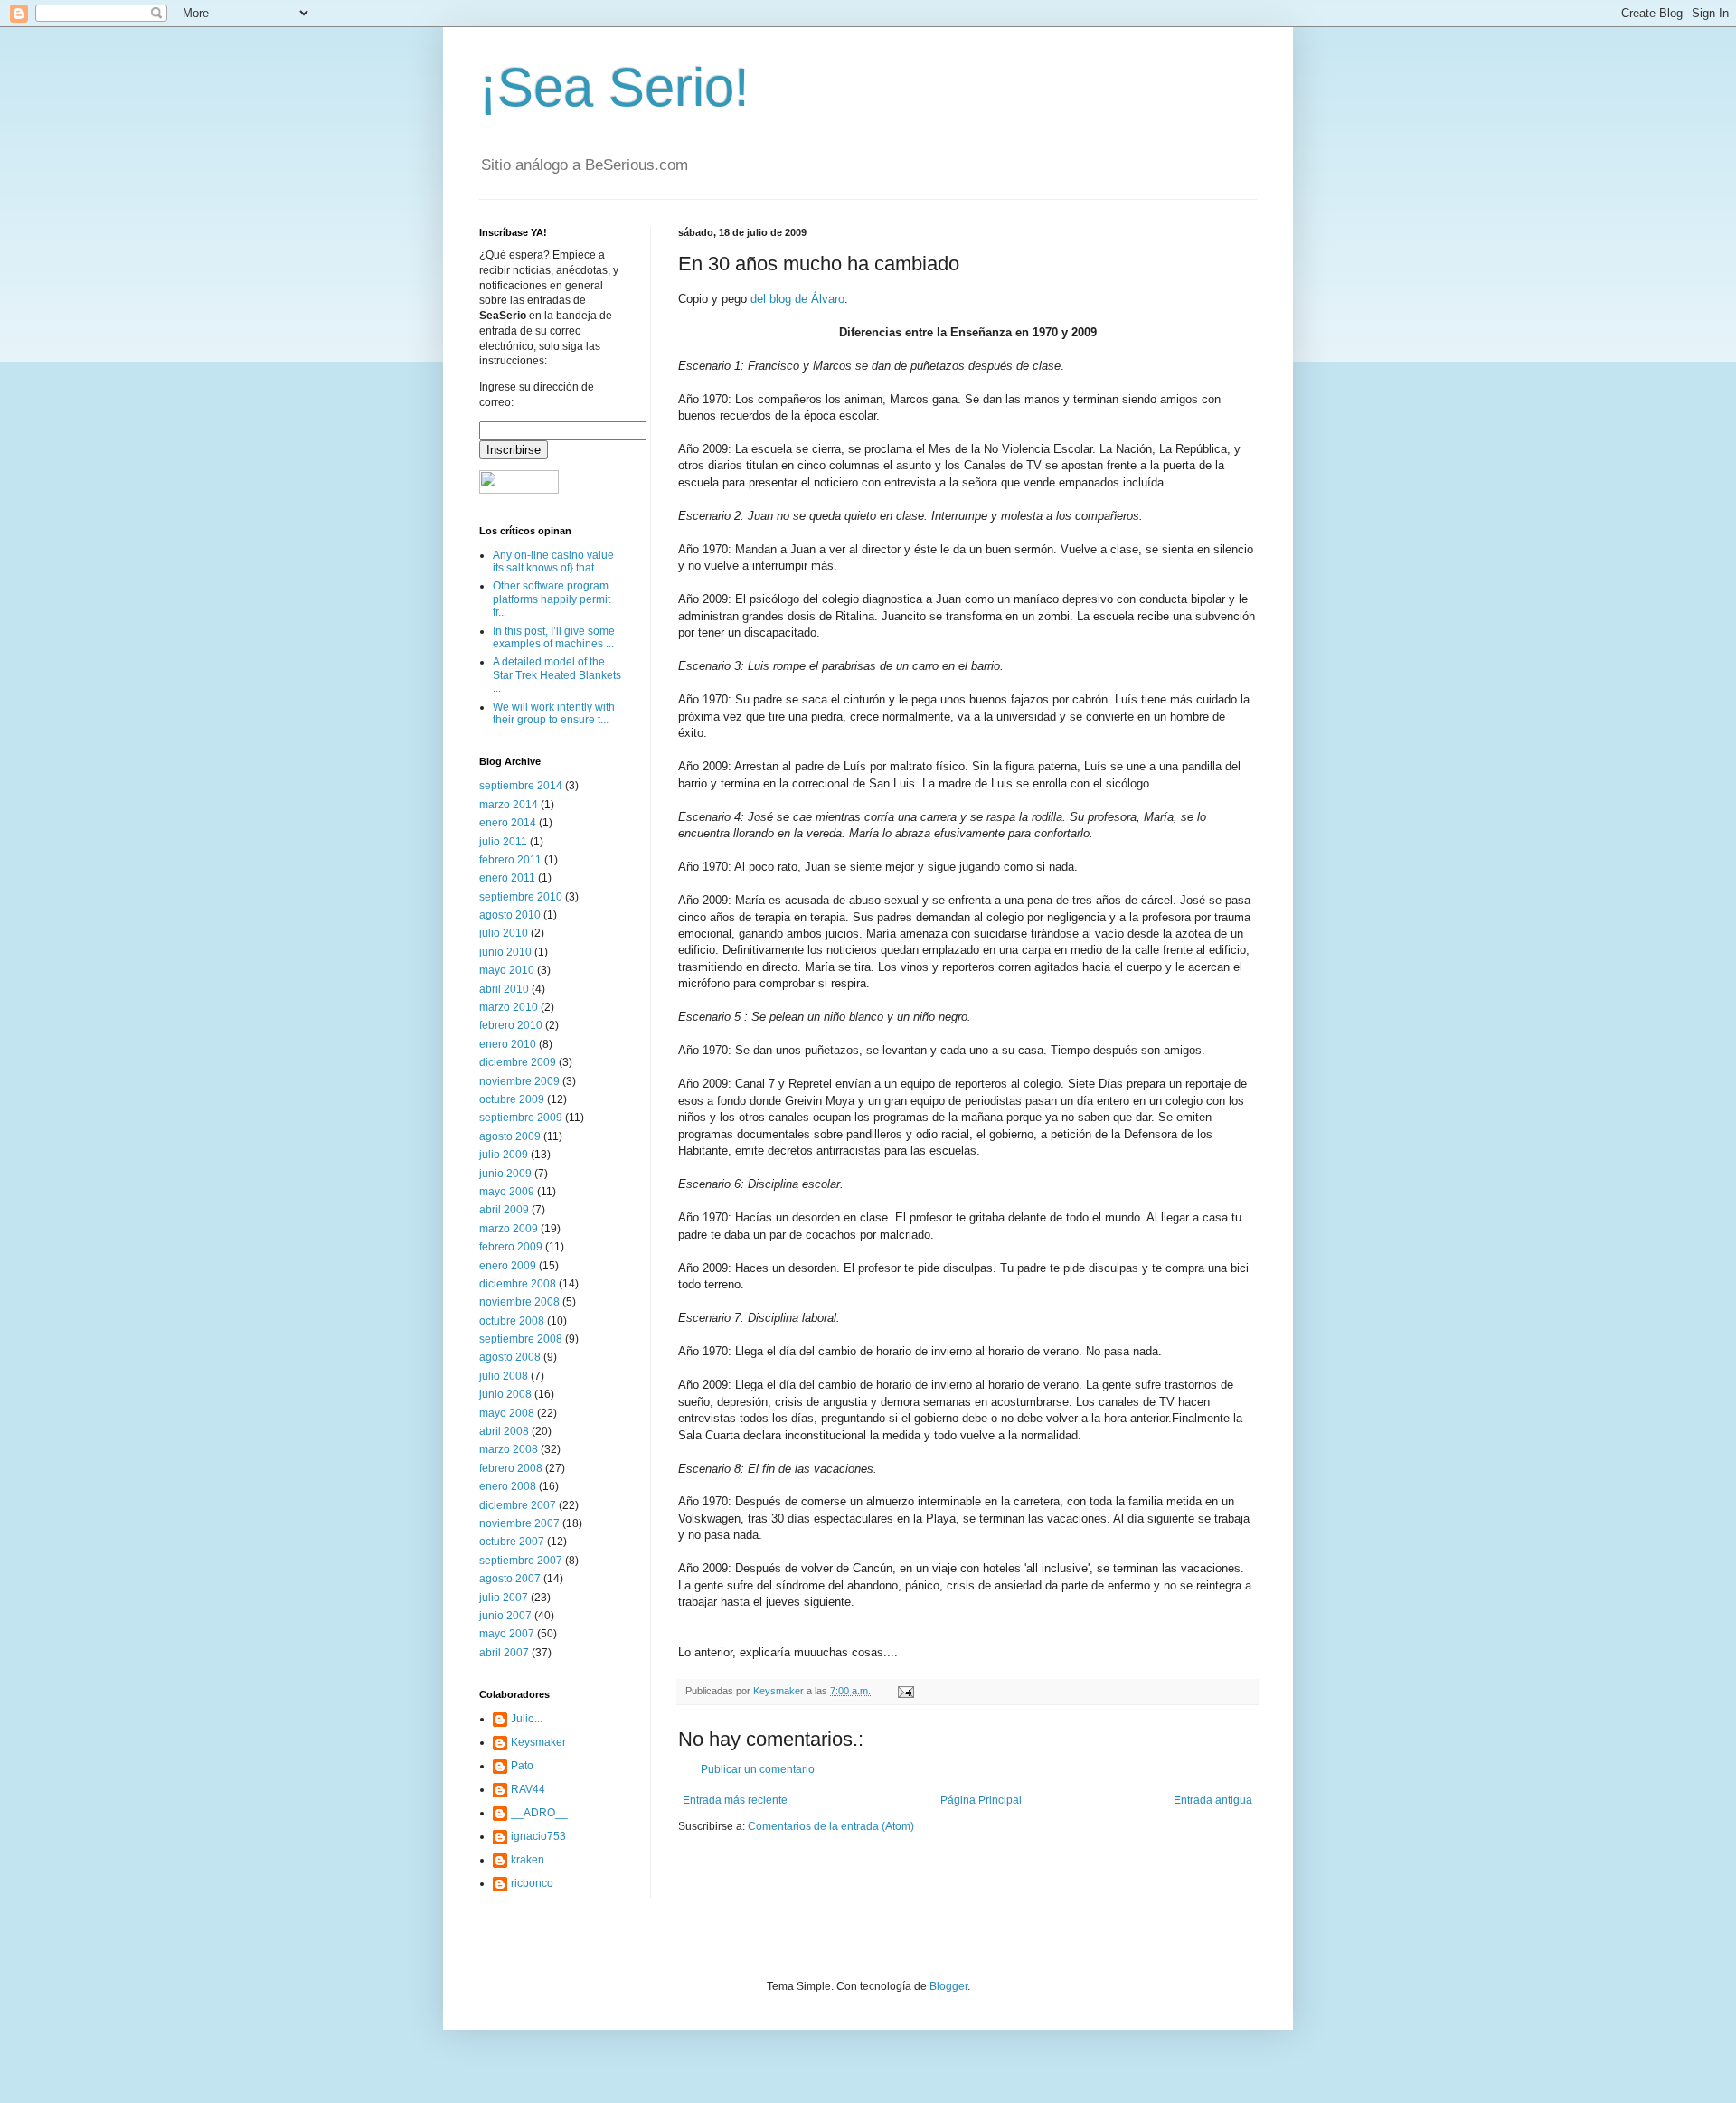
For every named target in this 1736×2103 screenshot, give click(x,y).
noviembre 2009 (519, 1081)
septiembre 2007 (521, 1561)
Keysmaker (538, 1742)
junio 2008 (505, 1394)
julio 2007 (504, 1598)
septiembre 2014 (521, 786)
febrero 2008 (511, 1468)
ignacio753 (538, 1836)
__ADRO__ (539, 1813)
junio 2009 (505, 1174)
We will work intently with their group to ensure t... (554, 713)
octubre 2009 (512, 1099)
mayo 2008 (507, 1413)
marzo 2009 (509, 1229)
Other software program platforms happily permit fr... (552, 599)
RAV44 (528, 1789)
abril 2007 (504, 1653)
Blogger (948, 1986)
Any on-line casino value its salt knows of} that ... (553, 561)
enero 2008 (508, 1486)
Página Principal (981, 1800)
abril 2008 (504, 1431)
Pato (522, 1766)
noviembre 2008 (519, 1302)
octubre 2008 (512, 1321)
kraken (528, 1860)
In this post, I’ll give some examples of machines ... (554, 637)
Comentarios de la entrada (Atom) (831, 1826)
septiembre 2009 (521, 1118)
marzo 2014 (509, 805)
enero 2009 (508, 1266)
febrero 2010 (511, 1025)
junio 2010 (505, 952)
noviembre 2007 (519, 1523)
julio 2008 (504, 1376)
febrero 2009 (511, 1247)
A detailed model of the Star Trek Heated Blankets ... (557, 675)
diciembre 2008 (518, 1284)
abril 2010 (504, 989)
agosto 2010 (510, 915)
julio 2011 (503, 842)
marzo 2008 (509, 1449)
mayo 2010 (507, 970)
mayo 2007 (507, 1634)
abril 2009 (504, 1210)
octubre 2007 (512, 1542)
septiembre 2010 (521, 897)
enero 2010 (508, 1044)
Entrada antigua (1213, 1800)
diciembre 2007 (518, 1505)
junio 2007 (505, 1616)
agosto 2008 (510, 1357)
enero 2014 (508, 823)
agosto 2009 (510, 1136)
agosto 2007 (510, 1579)
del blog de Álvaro (797, 299)
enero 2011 (507, 878)
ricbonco (532, 1883)
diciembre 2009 (518, 1062)
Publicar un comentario (758, 1769)
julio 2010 (504, 933)
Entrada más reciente (735, 1800)
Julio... (527, 1719)
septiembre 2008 (521, 1339)
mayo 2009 (507, 1192)
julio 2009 (504, 1155)
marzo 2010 (509, 1007)
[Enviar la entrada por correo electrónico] (905, 1691)
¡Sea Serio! (614, 87)
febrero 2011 (510, 860)
